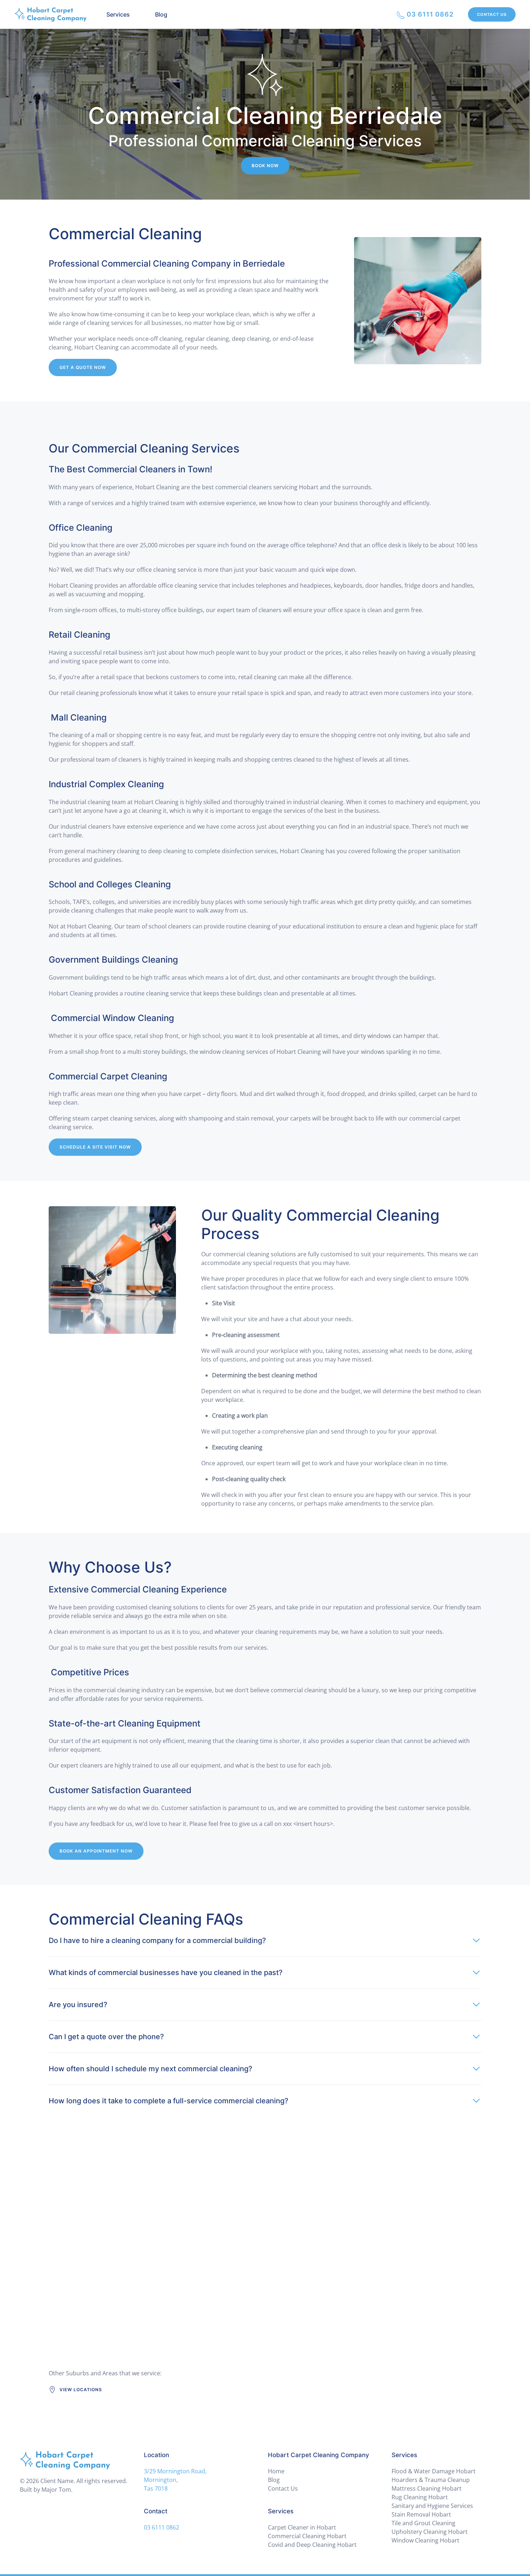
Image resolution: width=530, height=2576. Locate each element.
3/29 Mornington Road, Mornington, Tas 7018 (175, 2480)
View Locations (81, 2390)
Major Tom (56, 2490)
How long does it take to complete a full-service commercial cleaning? (169, 2101)
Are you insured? (78, 2005)
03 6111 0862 (429, 14)
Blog (161, 14)
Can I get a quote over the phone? (106, 2037)
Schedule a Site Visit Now (95, 1147)
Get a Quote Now (83, 367)
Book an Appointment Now (96, 1851)
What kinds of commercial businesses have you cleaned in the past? (166, 1973)
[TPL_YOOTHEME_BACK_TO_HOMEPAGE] (50, 14)
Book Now (265, 166)
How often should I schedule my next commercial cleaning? (151, 2069)
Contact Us (492, 14)
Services (118, 14)
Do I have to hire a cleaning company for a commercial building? (157, 1940)
